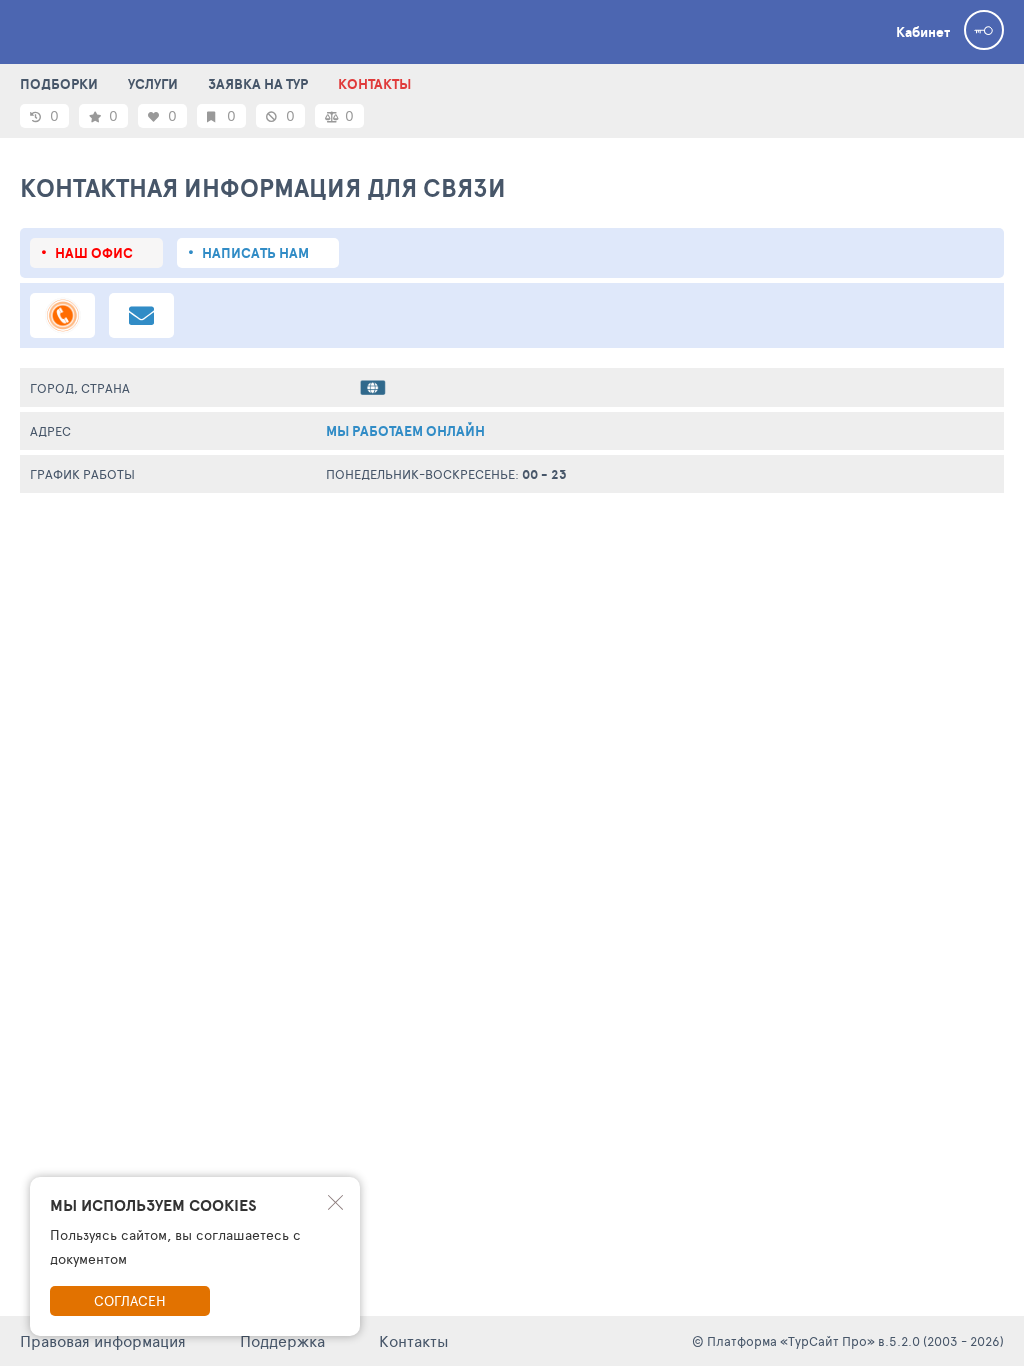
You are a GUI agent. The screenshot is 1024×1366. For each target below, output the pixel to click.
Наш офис (94, 253)
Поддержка (282, 1340)
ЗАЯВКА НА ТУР (258, 84)
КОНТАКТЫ (374, 84)
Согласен (130, 1300)
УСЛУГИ (153, 84)
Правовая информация (103, 1340)
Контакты (414, 1340)
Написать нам (255, 253)
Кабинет (923, 32)
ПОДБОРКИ (59, 84)
